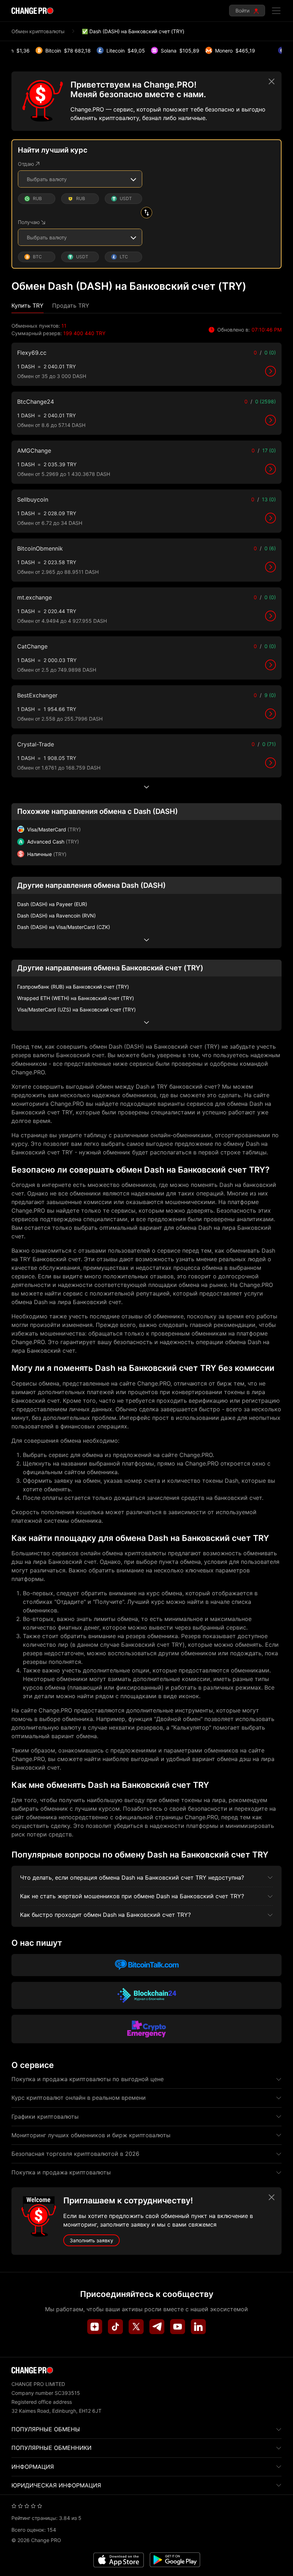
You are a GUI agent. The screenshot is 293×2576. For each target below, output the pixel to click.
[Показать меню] (276, 11)
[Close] (272, 81)
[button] (28, 306)
